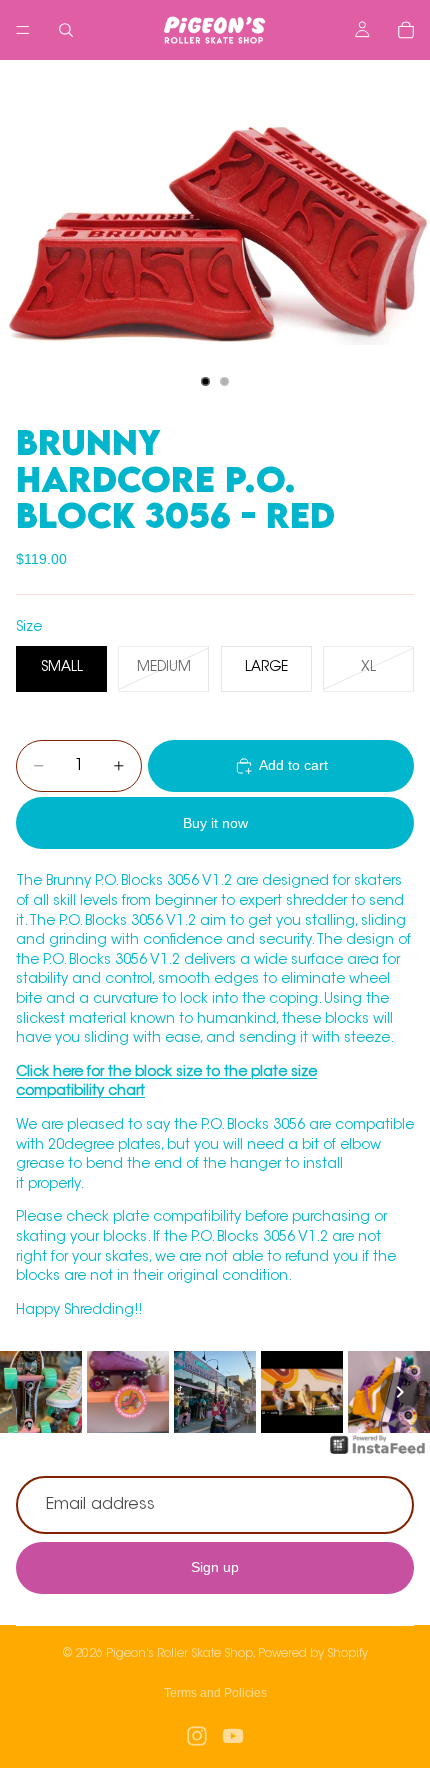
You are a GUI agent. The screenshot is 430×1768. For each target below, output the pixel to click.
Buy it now (215, 823)
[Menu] (23, 30)
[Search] (66, 30)
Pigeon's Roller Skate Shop (179, 1654)
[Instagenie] (378, 1455)
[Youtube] (233, 1736)
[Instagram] (197, 1736)
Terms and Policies (215, 1693)
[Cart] (406, 30)
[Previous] (30, 1392)
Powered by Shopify (313, 1654)
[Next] (400, 1392)
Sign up (215, 1567)
